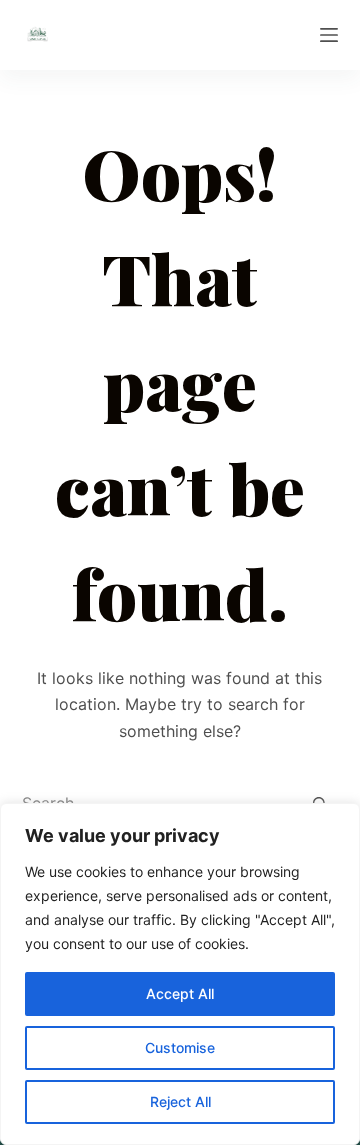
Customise (180, 1047)
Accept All (180, 993)
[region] (180, 974)
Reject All (180, 1101)
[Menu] (329, 35)
